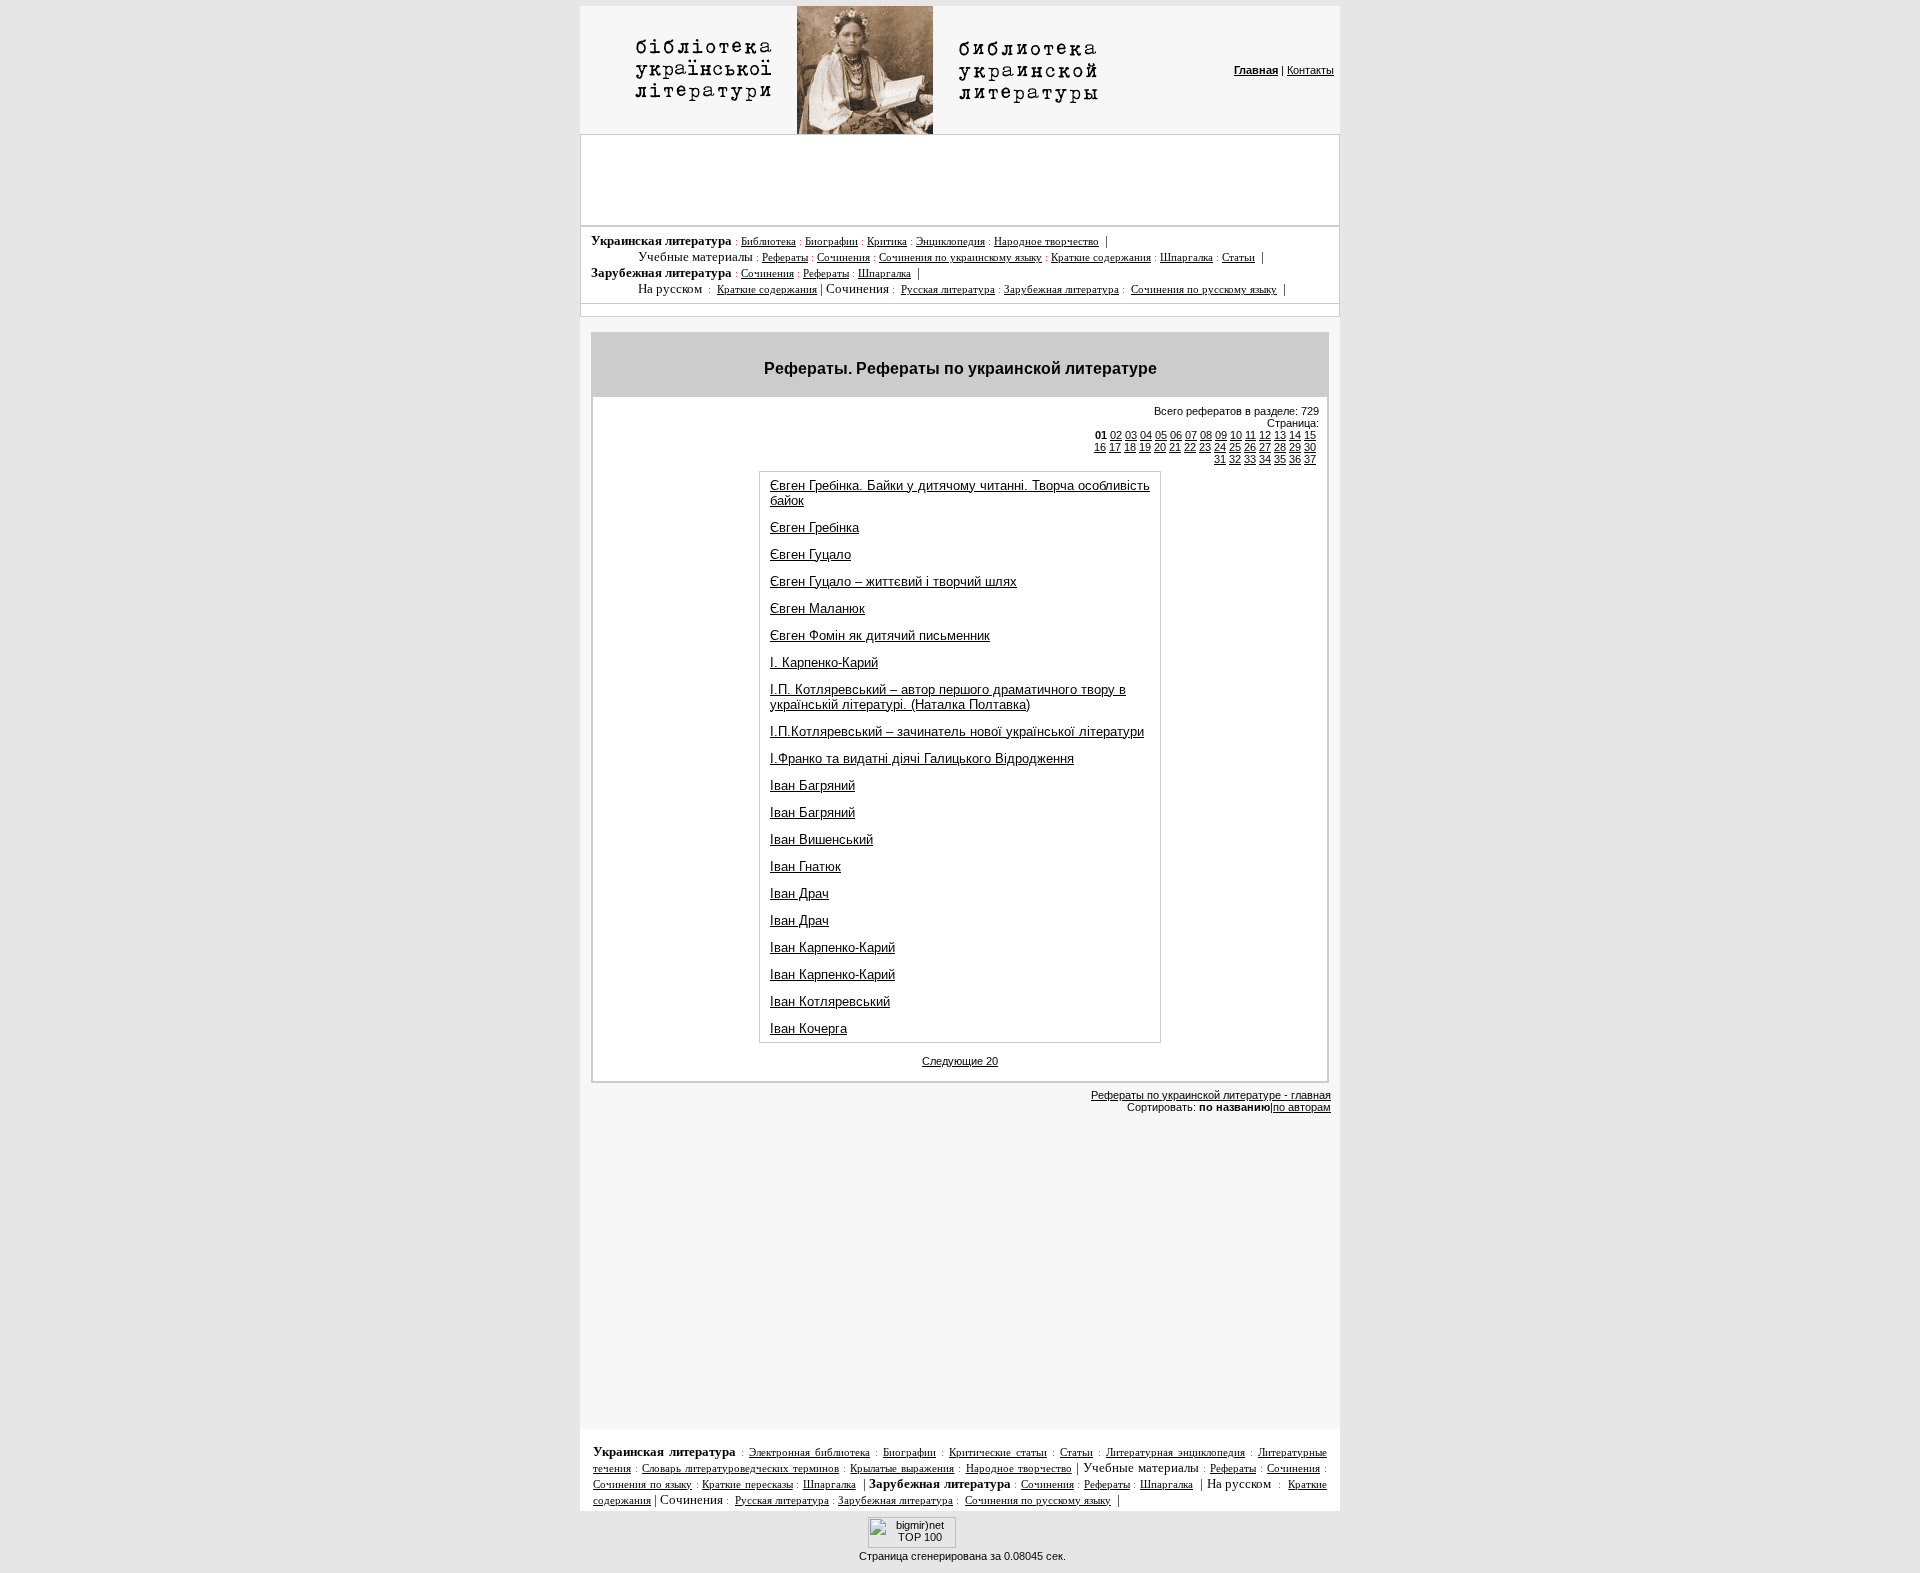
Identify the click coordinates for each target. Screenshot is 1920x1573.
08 (1206, 435)
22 (1190, 447)
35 (1280, 459)
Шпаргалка (1186, 257)
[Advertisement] (960, 180)
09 (1221, 435)
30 (1310, 447)
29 (1295, 447)
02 (1116, 435)
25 (1235, 447)
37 (1310, 459)
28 (1280, 447)
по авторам (1302, 1107)
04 (1146, 435)
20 (1160, 447)
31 (1220, 459)
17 (1115, 447)
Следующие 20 (960, 1061)
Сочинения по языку (642, 1484)
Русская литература (948, 289)
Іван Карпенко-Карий (832, 947)
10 (1236, 435)
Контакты (1310, 70)
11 (1250, 435)
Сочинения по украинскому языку (960, 257)
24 (1220, 447)
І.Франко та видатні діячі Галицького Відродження (922, 758)
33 (1250, 459)
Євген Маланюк (817, 608)
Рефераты (785, 257)
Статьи (1238, 257)
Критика (887, 241)
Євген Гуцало (810, 554)
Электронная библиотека (809, 1452)
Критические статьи (998, 1452)
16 (1100, 447)
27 (1265, 447)
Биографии (831, 241)
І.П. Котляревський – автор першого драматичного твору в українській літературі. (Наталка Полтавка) (948, 697)
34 (1265, 459)
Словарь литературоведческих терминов (740, 1468)
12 (1265, 435)
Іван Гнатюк (805, 866)
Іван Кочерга (808, 1028)
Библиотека (768, 241)
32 (1235, 459)
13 (1280, 435)
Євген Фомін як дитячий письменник (880, 635)
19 (1145, 447)
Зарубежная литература (1061, 289)
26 (1250, 447)
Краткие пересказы (747, 1484)
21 (1175, 447)
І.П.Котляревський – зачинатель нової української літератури (957, 731)
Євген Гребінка (814, 527)
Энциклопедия (950, 241)
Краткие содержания (1101, 257)
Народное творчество (1046, 241)
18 (1130, 447)
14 (1295, 435)
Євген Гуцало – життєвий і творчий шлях (893, 581)
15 (1310, 435)
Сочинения (843, 257)
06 (1176, 435)
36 (1295, 459)
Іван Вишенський (821, 839)
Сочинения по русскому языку (1204, 289)
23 (1205, 447)
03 (1131, 435)
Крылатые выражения (902, 1468)
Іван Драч (799, 893)
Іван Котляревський (830, 1001)
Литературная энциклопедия (1175, 1452)
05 (1161, 435)
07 (1191, 435)
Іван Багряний (812, 785)
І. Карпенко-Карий (824, 662)
